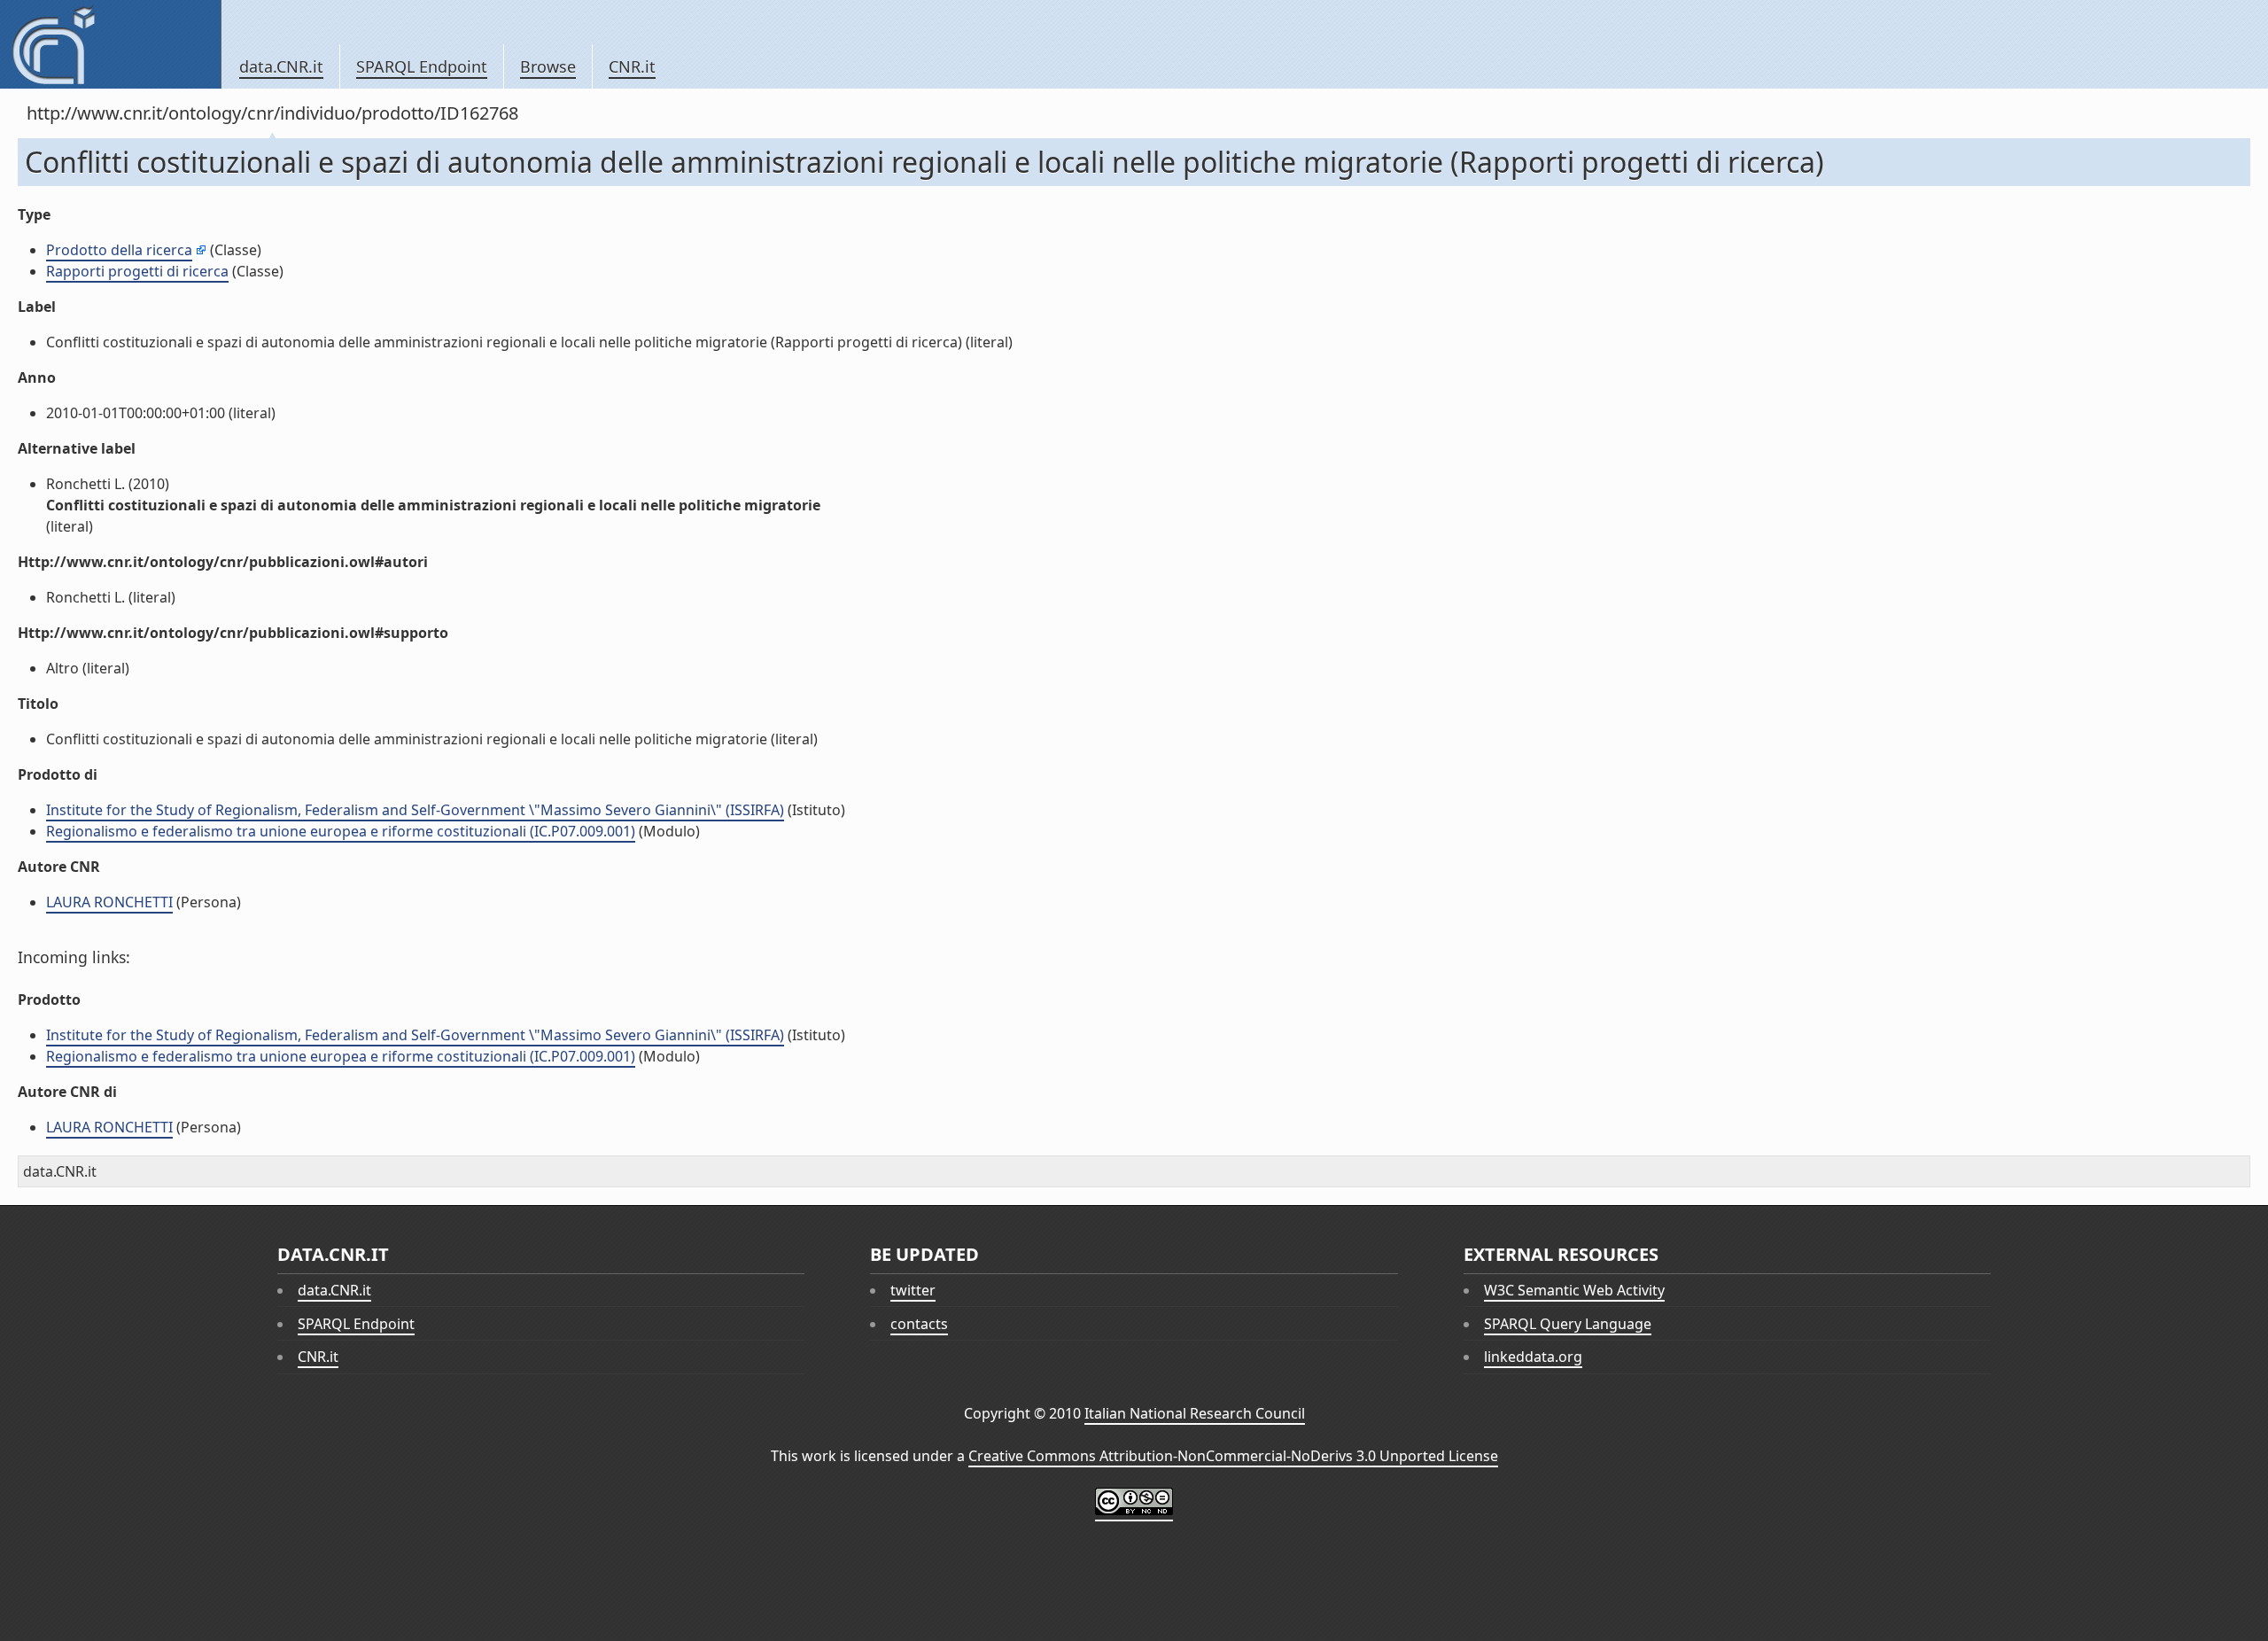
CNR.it (632, 66)
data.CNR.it (281, 66)
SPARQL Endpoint (422, 66)
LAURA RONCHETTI (109, 902)
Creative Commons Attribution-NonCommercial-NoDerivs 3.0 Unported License (1233, 1456)
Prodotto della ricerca (119, 250)
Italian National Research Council (1195, 1413)
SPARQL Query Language (1568, 1324)
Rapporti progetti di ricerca (137, 271)
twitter (913, 1290)
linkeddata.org (1533, 1357)
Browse (548, 66)
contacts (919, 1324)
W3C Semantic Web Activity (1574, 1290)
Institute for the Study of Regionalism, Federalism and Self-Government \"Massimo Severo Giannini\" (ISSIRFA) (415, 810)
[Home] (110, 44)
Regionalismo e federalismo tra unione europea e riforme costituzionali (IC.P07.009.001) (341, 831)
